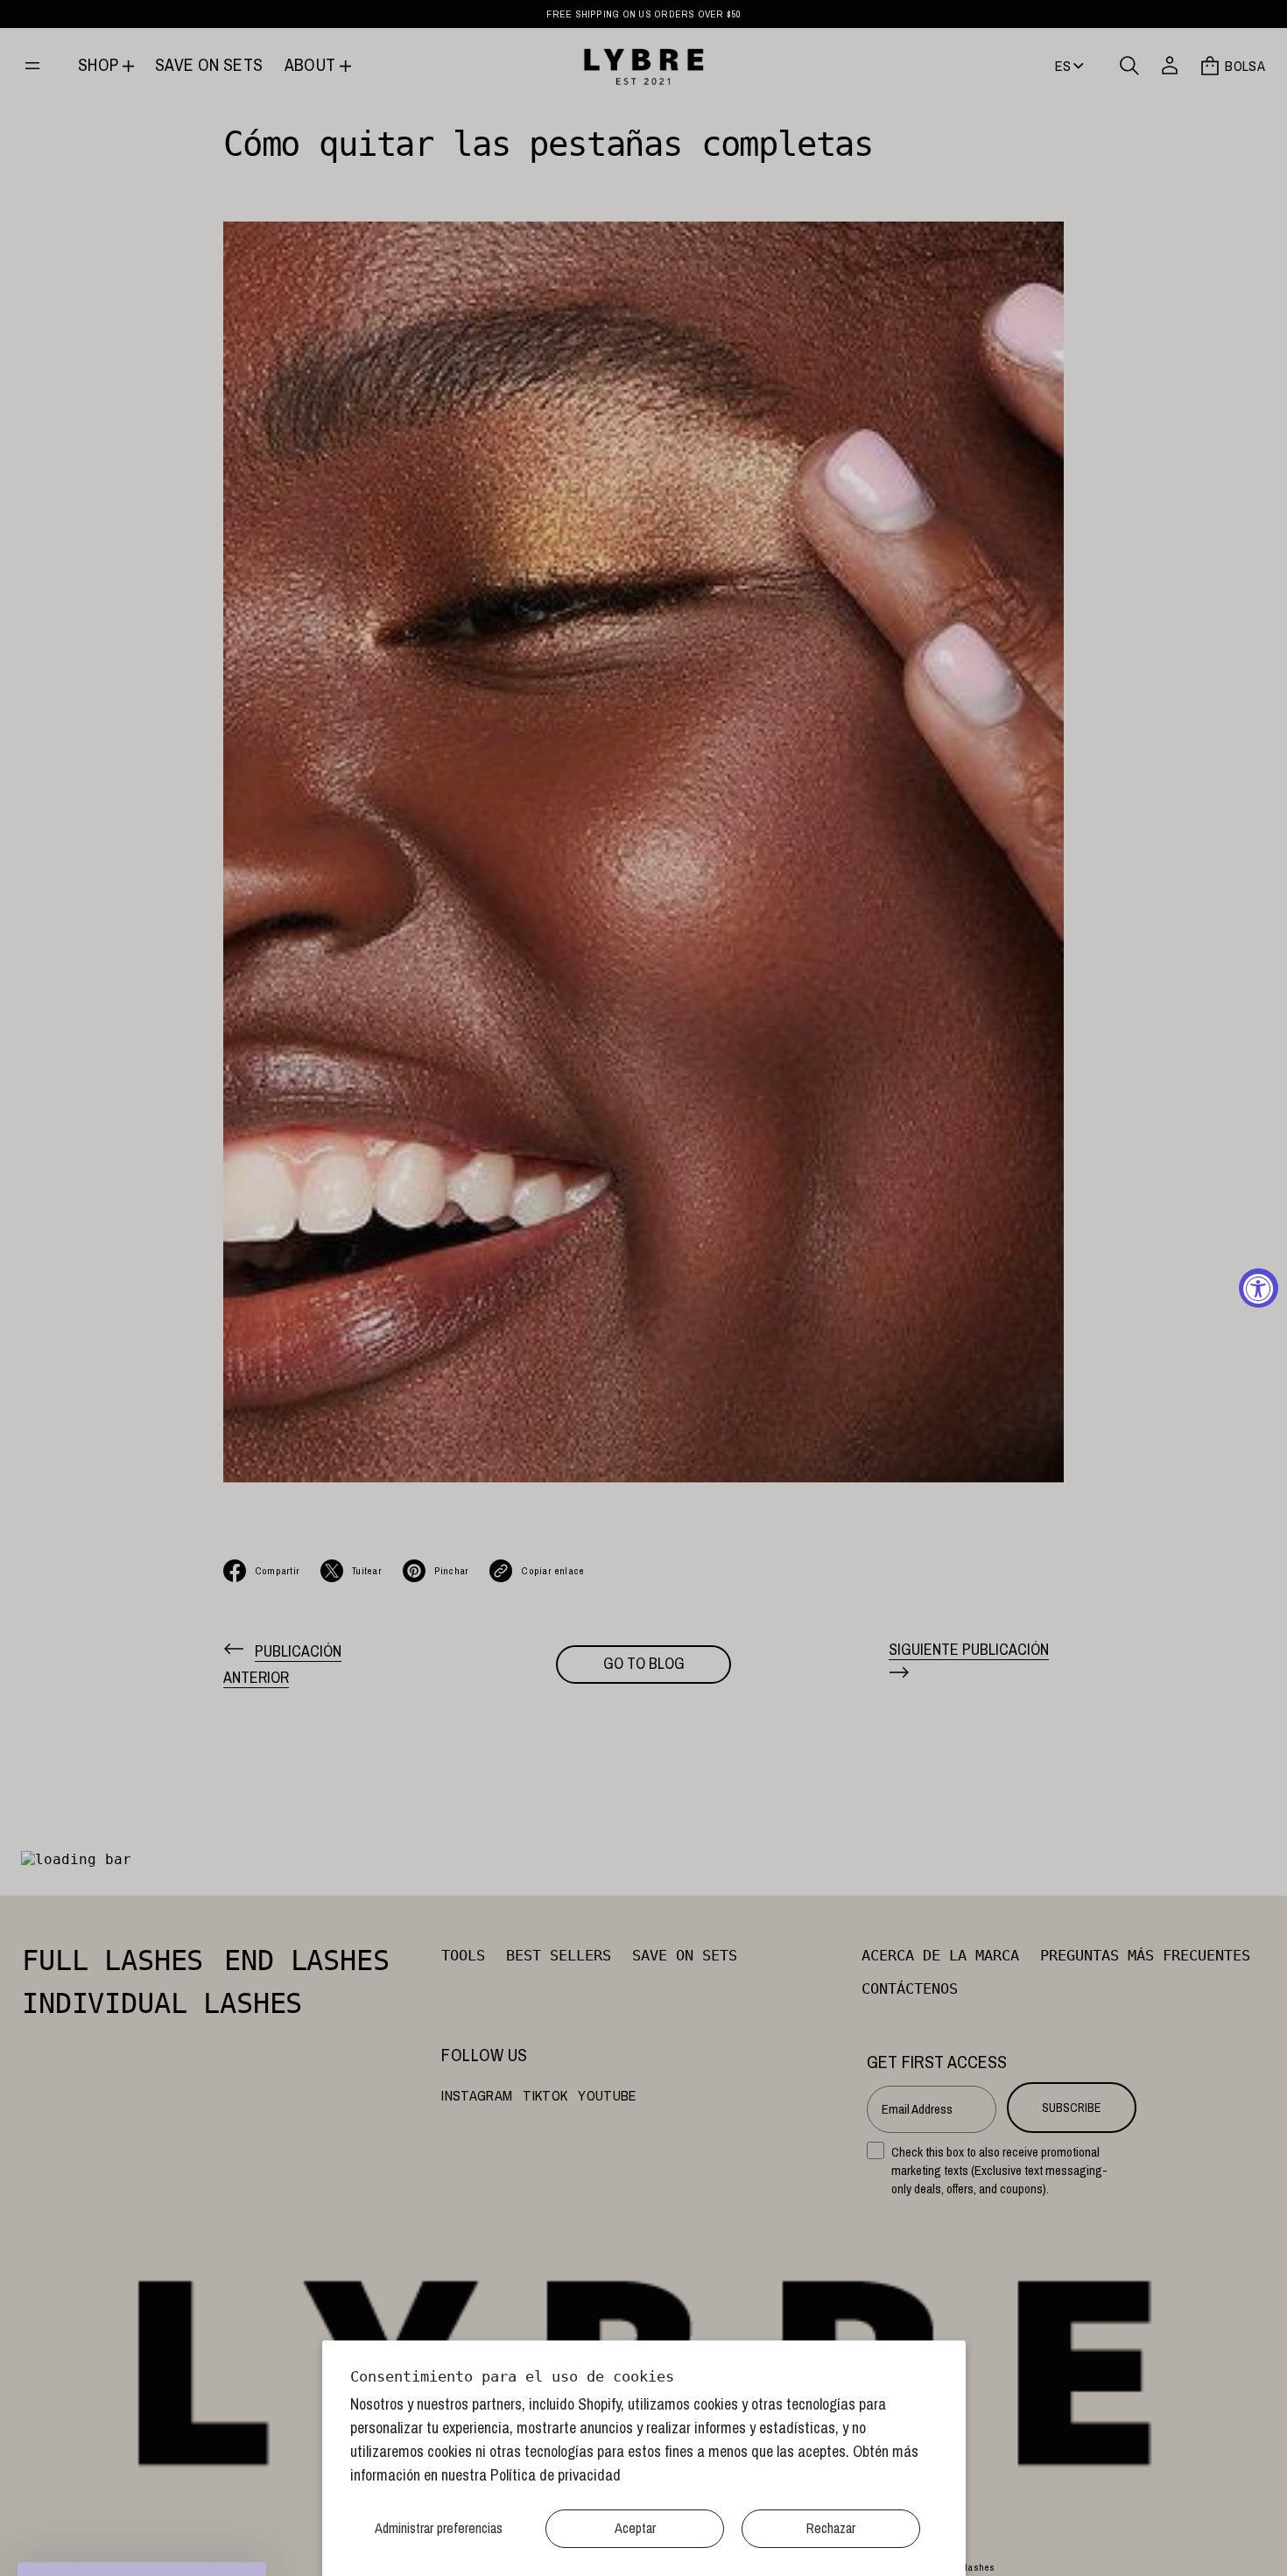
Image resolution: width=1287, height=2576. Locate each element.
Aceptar (635, 2528)
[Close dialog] (963, 1070)
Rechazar (831, 2528)
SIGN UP (815, 1486)
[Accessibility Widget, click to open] (1259, 1288)
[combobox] (699, 1254)
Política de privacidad (556, 2475)
